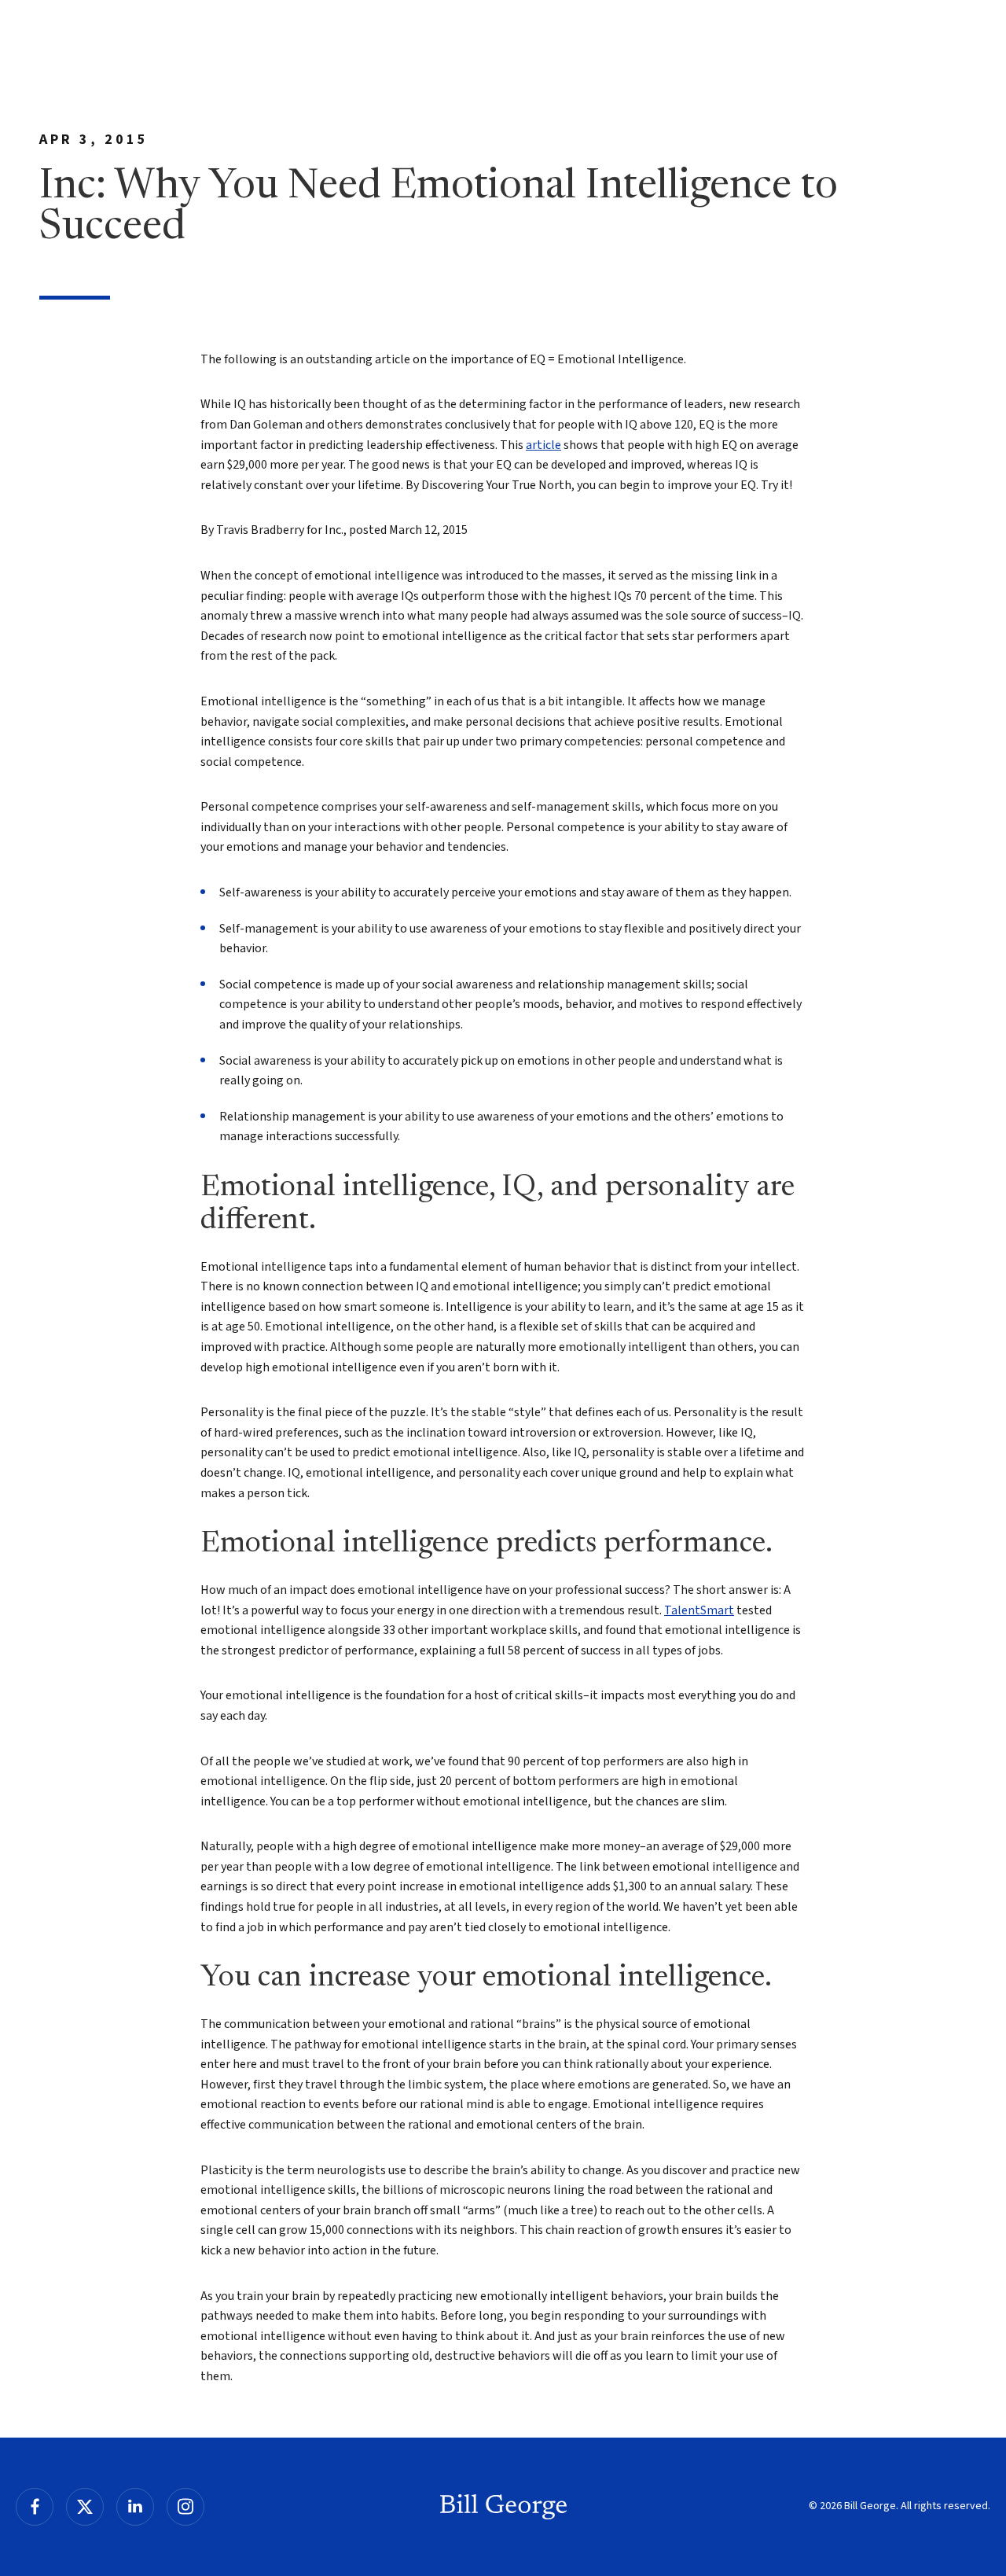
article (543, 445)
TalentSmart (699, 1610)
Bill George (503, 2507)
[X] (85, 2507)
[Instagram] (185, 2507)
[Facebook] (35, 2507)
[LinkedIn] (135, 2507)
